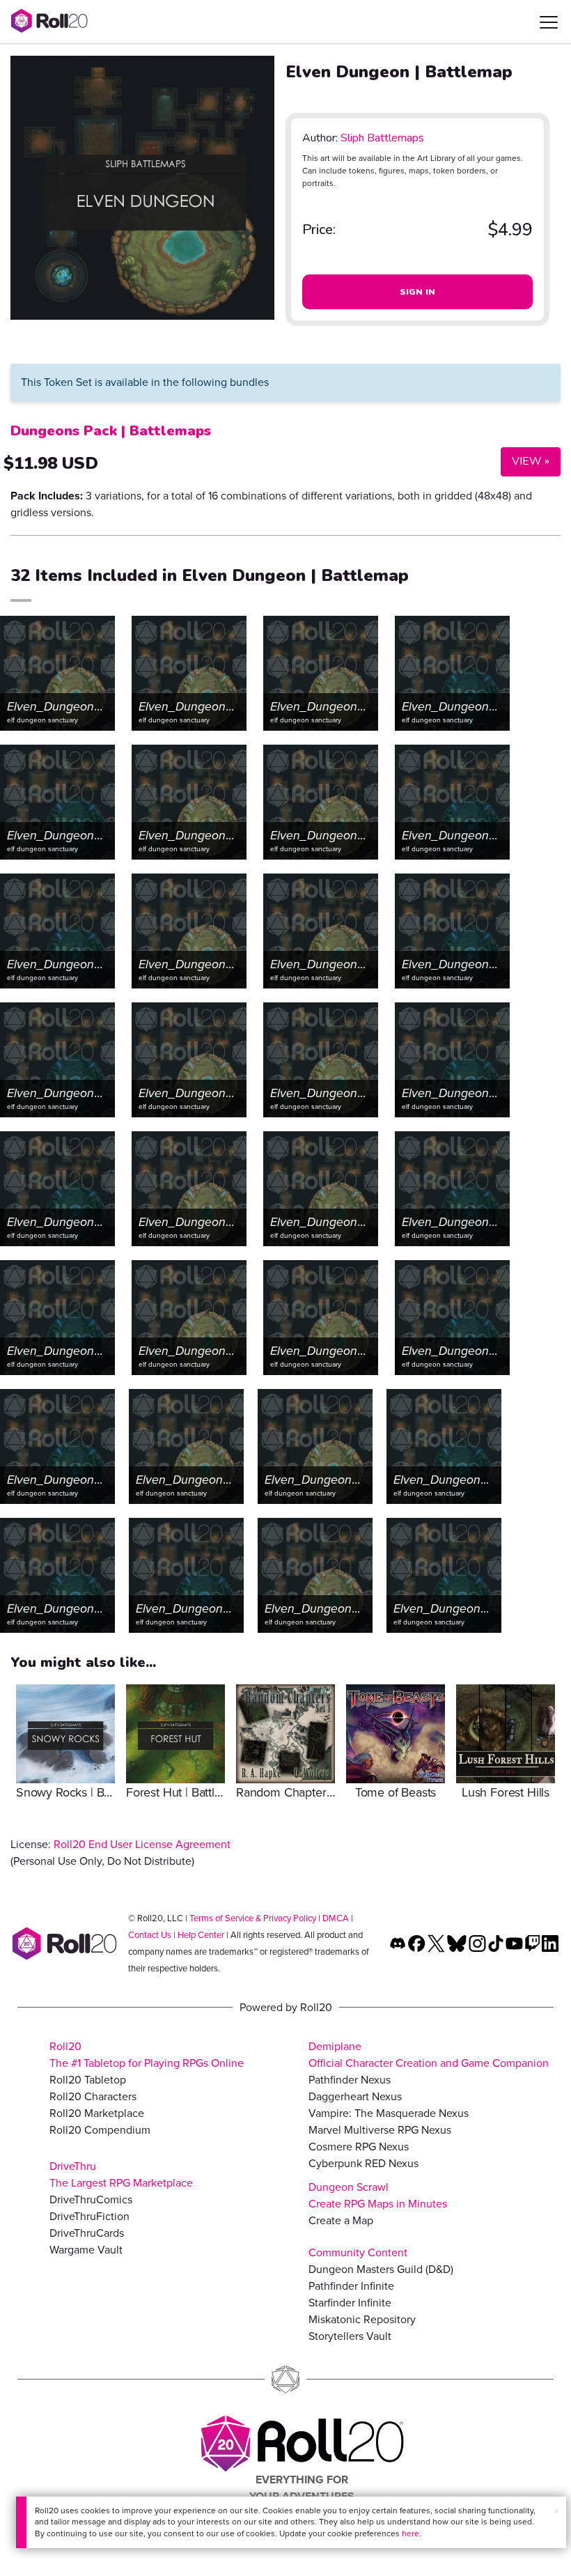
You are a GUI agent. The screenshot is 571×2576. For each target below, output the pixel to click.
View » (525, 461)
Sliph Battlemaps (382, 138)
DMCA (336, 1918)
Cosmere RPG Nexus (359, 2147)
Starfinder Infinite (350, 2303)
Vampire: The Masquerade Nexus (389, 2113)
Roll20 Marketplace (97, 2113)
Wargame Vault (86, 2250)
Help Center (201, 1935)
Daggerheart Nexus (355, 2096)
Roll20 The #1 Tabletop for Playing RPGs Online (147, 2055)
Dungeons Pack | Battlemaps (111, 431)
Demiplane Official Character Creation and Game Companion (429, 2055)
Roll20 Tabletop (88, 2080)
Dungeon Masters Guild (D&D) (381, 2269)
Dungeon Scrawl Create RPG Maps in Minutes (378, 2195)
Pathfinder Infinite (351, 2286)
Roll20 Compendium (100, 2130)
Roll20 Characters (93, 2096)
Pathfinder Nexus (350, 2080)
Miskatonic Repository (362, 2319)
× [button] (556, 2512)
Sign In (418, 292)
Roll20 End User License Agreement (142, 1844)
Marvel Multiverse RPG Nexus (380, 2130)
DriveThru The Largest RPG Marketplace (121, 2174)
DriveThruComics (91, 2199)
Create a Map (341, 2220)
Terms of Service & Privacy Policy (253, 1918)
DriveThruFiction (89, 2216)
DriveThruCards (87, 2233)
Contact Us (150, 1935)
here (410, 2534)
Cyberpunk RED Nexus (363, 2163)
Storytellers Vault (350, 2336)
